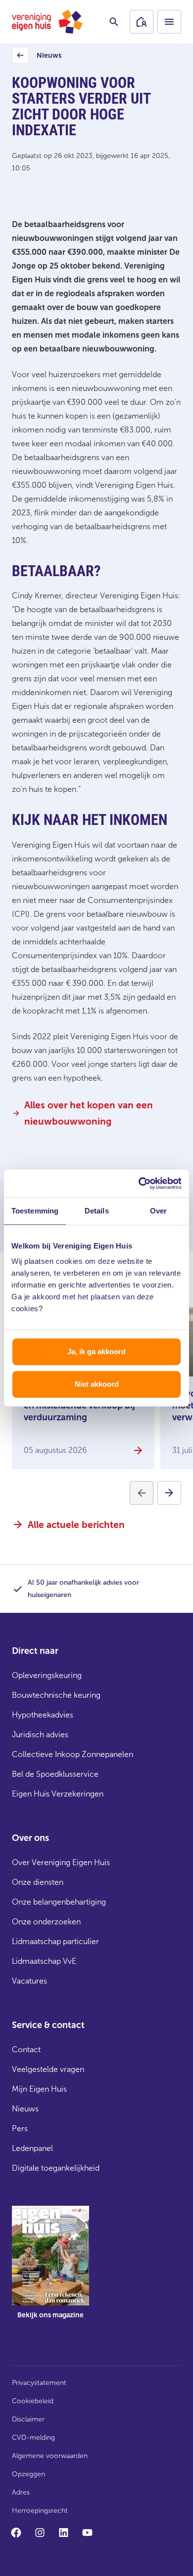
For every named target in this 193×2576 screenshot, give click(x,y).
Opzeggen (28, 2474)
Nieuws (38, 58)
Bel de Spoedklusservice (55, 1774)
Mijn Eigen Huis (39, 2089)
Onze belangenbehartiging (59, 1902)
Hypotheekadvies (43, 1715)
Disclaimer (28, 2419)
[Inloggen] (142, 22)
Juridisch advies (40, 1735)
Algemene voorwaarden (50, 2456)
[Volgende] (169, 1493)
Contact (26, 2049)
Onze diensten (38, 1882)
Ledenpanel (32, 2148)
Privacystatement (39, 2383)
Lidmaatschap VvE (44, 1961)
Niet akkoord (97, 1384)
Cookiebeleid (33, 2401)
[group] (50, 2269)
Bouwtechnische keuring (56, 1695)
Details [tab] (97, 1211)
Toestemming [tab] (35, 1211)
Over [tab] (158, 1211)
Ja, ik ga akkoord (96, 1351)
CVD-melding (33, 2438)
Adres (21, 2492)
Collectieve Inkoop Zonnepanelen (72, 1754)
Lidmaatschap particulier (55, 1941)
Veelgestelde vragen (48, 2069)
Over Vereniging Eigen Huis (61, 1862)
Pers (20, 2128)
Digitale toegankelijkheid (56, 2168)
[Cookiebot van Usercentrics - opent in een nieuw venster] (139, 1183)
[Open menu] (169, 22)
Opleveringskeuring (47, 1675)
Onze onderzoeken (46, 1922)
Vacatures (29, 1981)
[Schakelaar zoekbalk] (114, 22)
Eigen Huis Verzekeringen (58, 1794)
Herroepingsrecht (40, 2511)
